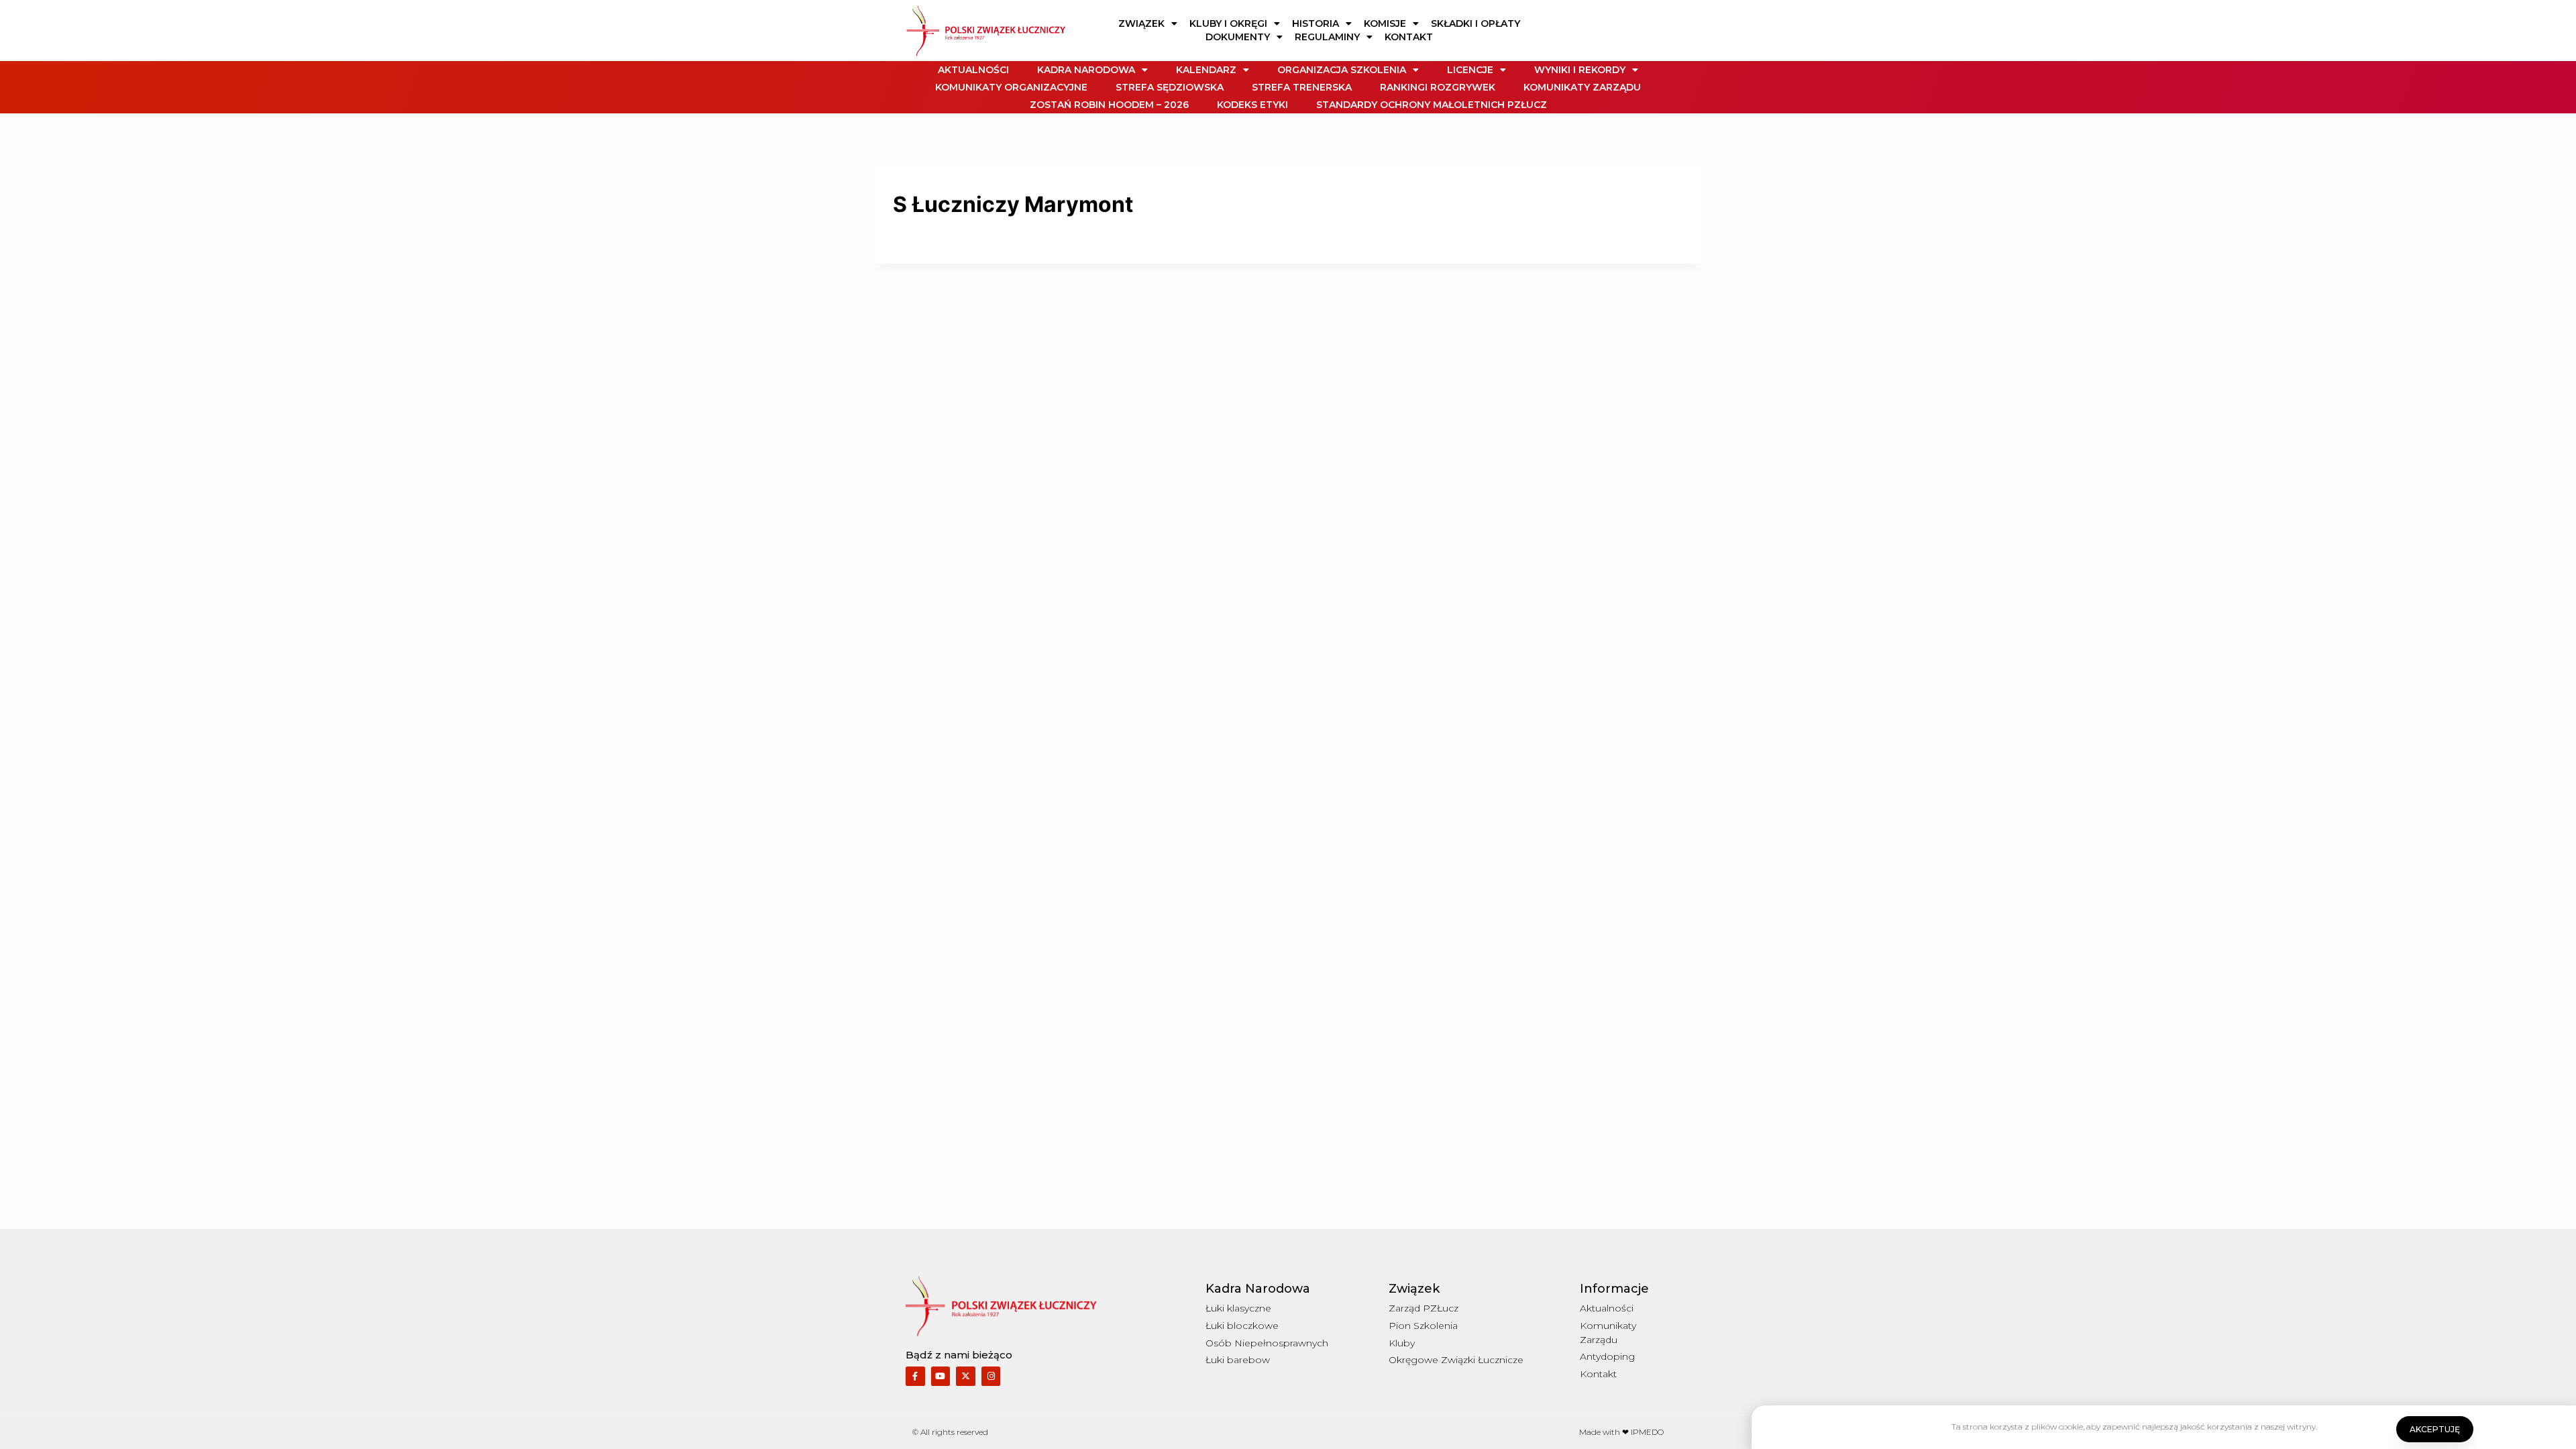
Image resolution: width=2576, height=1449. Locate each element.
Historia (1316, 23)
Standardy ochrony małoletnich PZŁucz (1432, 105)
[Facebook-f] (915, 1376)
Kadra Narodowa (1086, 70)
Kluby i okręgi (1228, 23)
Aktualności (973, 70)
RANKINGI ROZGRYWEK (1438, 87)
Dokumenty (1238, 37)
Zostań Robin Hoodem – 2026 (1109, 105)
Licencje (1470, 70)
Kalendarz (1206, 70)
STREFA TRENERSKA (1302, 87)
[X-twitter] (966, 1376)
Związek (1141, 23)
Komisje (1385, 23)
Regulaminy (1327, 37)
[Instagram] (991, 1376)
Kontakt (1409, 37)
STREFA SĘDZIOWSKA (1170, 87)
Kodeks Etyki (1252, 105)
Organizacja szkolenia (1342, 70)
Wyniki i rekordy (1580, 70)
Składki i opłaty (1475, 23)
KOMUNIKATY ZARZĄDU (1582, 87)
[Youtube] (941, 1376)
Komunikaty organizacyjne (1011, 87)
